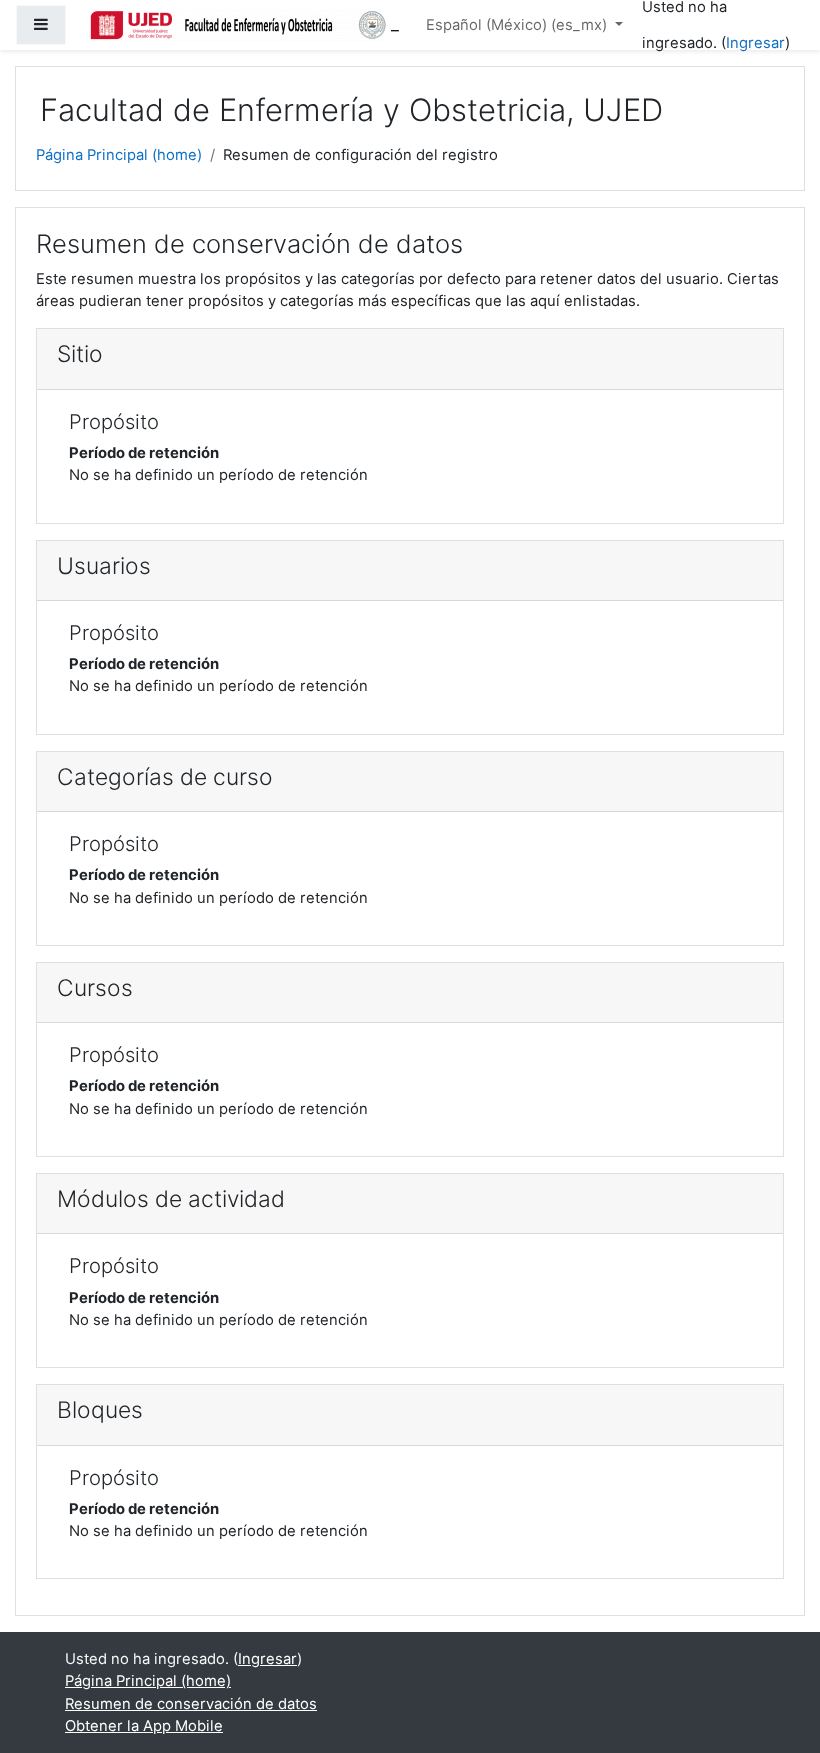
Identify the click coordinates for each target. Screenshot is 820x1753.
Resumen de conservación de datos (191, 1704)
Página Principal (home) (119, 155)
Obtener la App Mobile (144, 1726)
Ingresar (755, 43)
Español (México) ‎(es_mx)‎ (518, 25)
